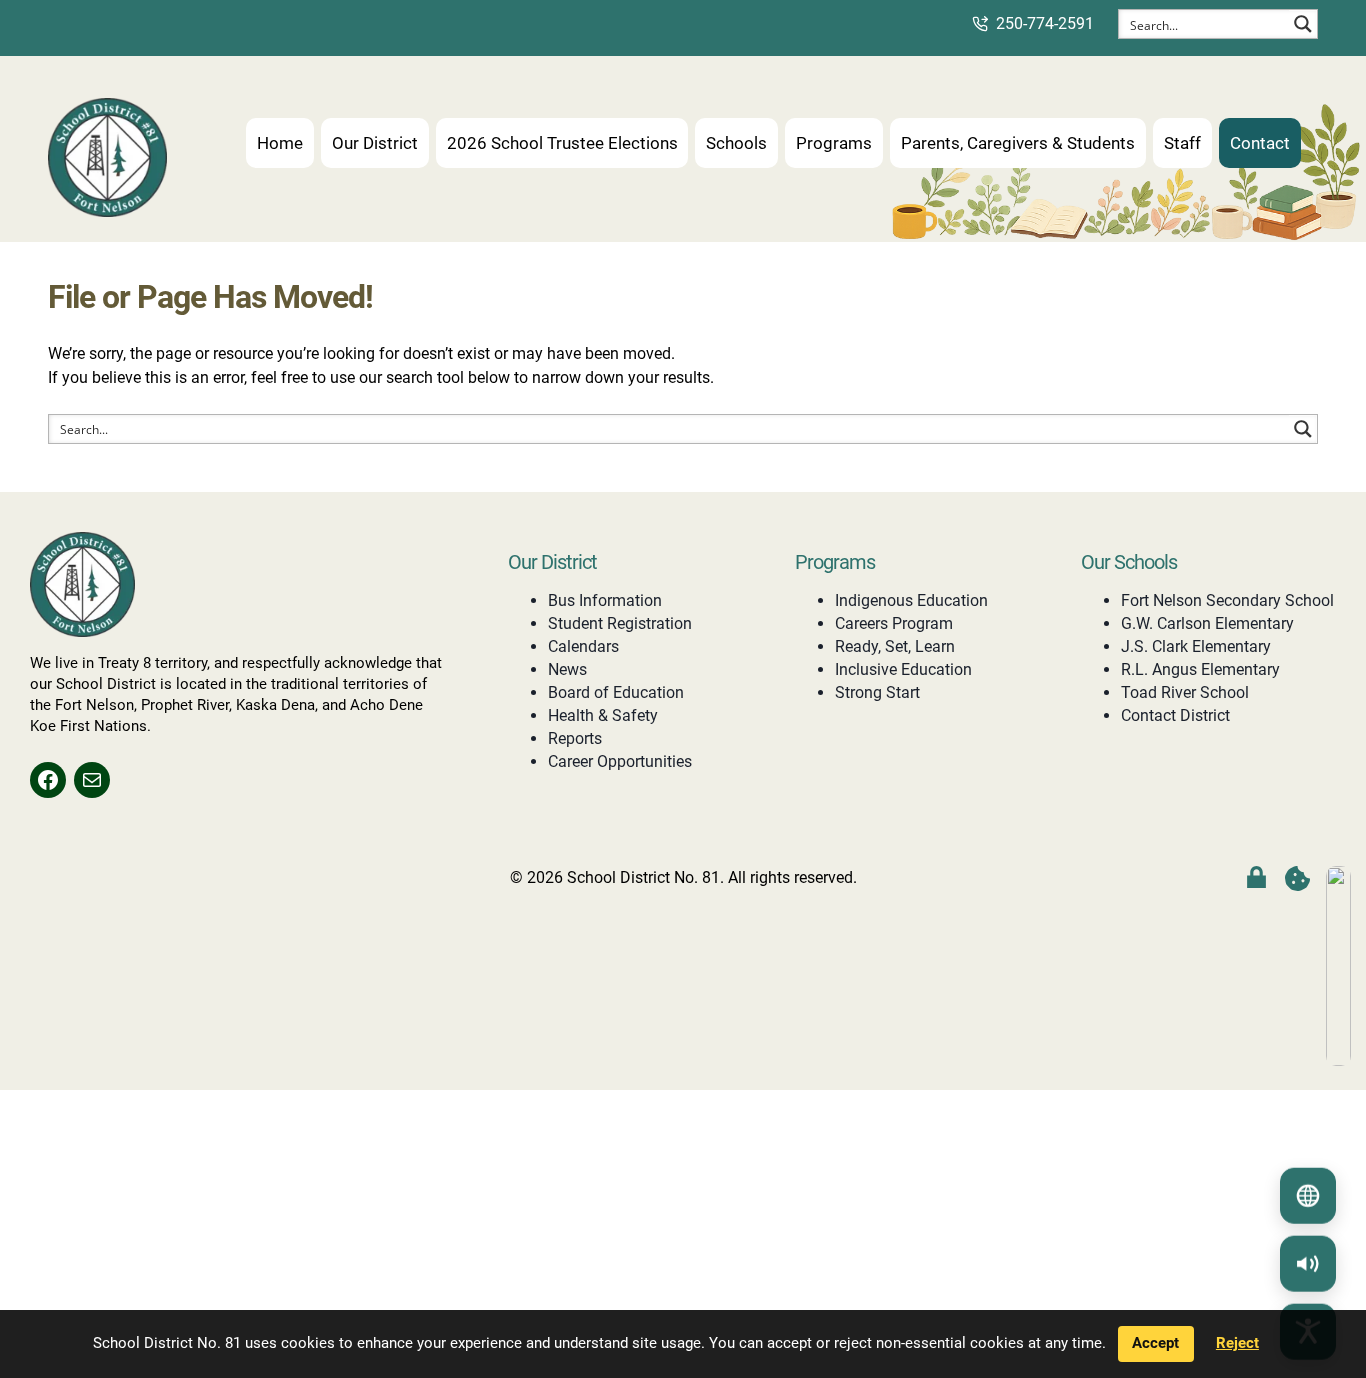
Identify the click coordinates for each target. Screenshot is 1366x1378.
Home (280, 143)
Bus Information (605, 600)
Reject (1237, 1343)
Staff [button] (1182, 143)
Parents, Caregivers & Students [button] (1018, 143)
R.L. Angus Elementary (1200, 669)
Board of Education (616, 692)
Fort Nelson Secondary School (1227, 600)
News (567, 669)
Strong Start (877, 692)
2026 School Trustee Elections (562, 143)
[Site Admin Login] (1256, 878)
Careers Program (894, 623)
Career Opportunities (620, 761)
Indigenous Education (911, 600)
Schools (736, 143)
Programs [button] (834, 143)
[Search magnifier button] (1303, 24)
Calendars (583, 646)
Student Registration (620, 623)
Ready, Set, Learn (895, 646)
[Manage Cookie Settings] (1297, 878)
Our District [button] (375, 143)
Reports (575, 738)
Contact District (1175, 715)
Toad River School (1185, 692)
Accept (1155, 1343)
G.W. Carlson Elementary (1207, 623)
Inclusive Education (903, 669)
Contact (1260, 143)
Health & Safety (603, 715)
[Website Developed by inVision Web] (1338, 1060)
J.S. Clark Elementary (1196, 646)
